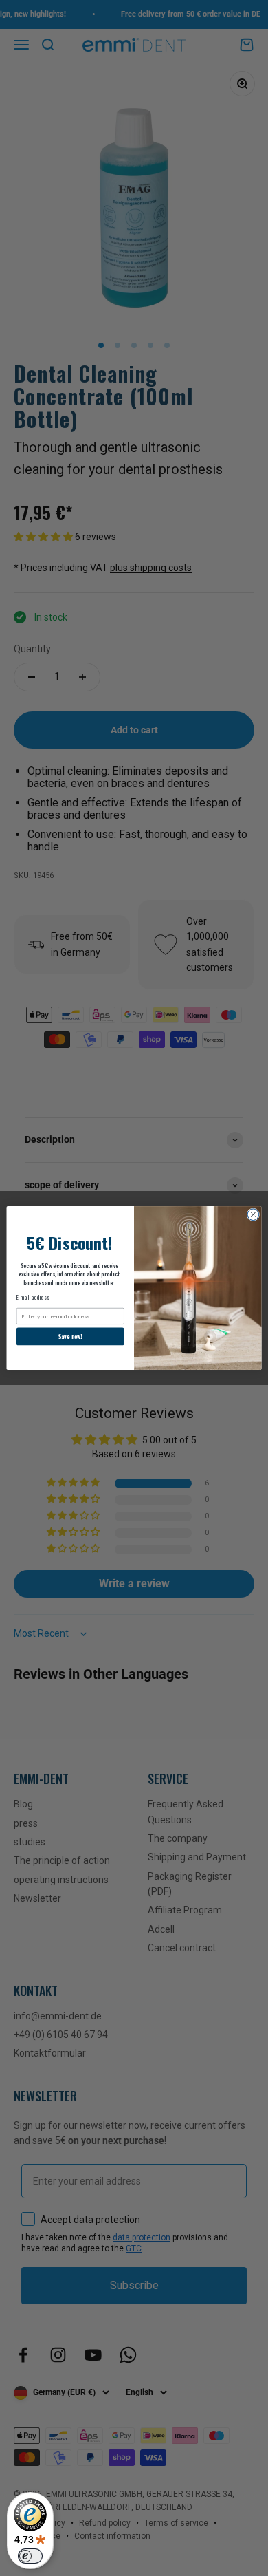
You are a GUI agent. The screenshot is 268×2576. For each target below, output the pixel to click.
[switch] (30, 2556)
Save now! (70, 1336)
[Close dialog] (253, 1215)
